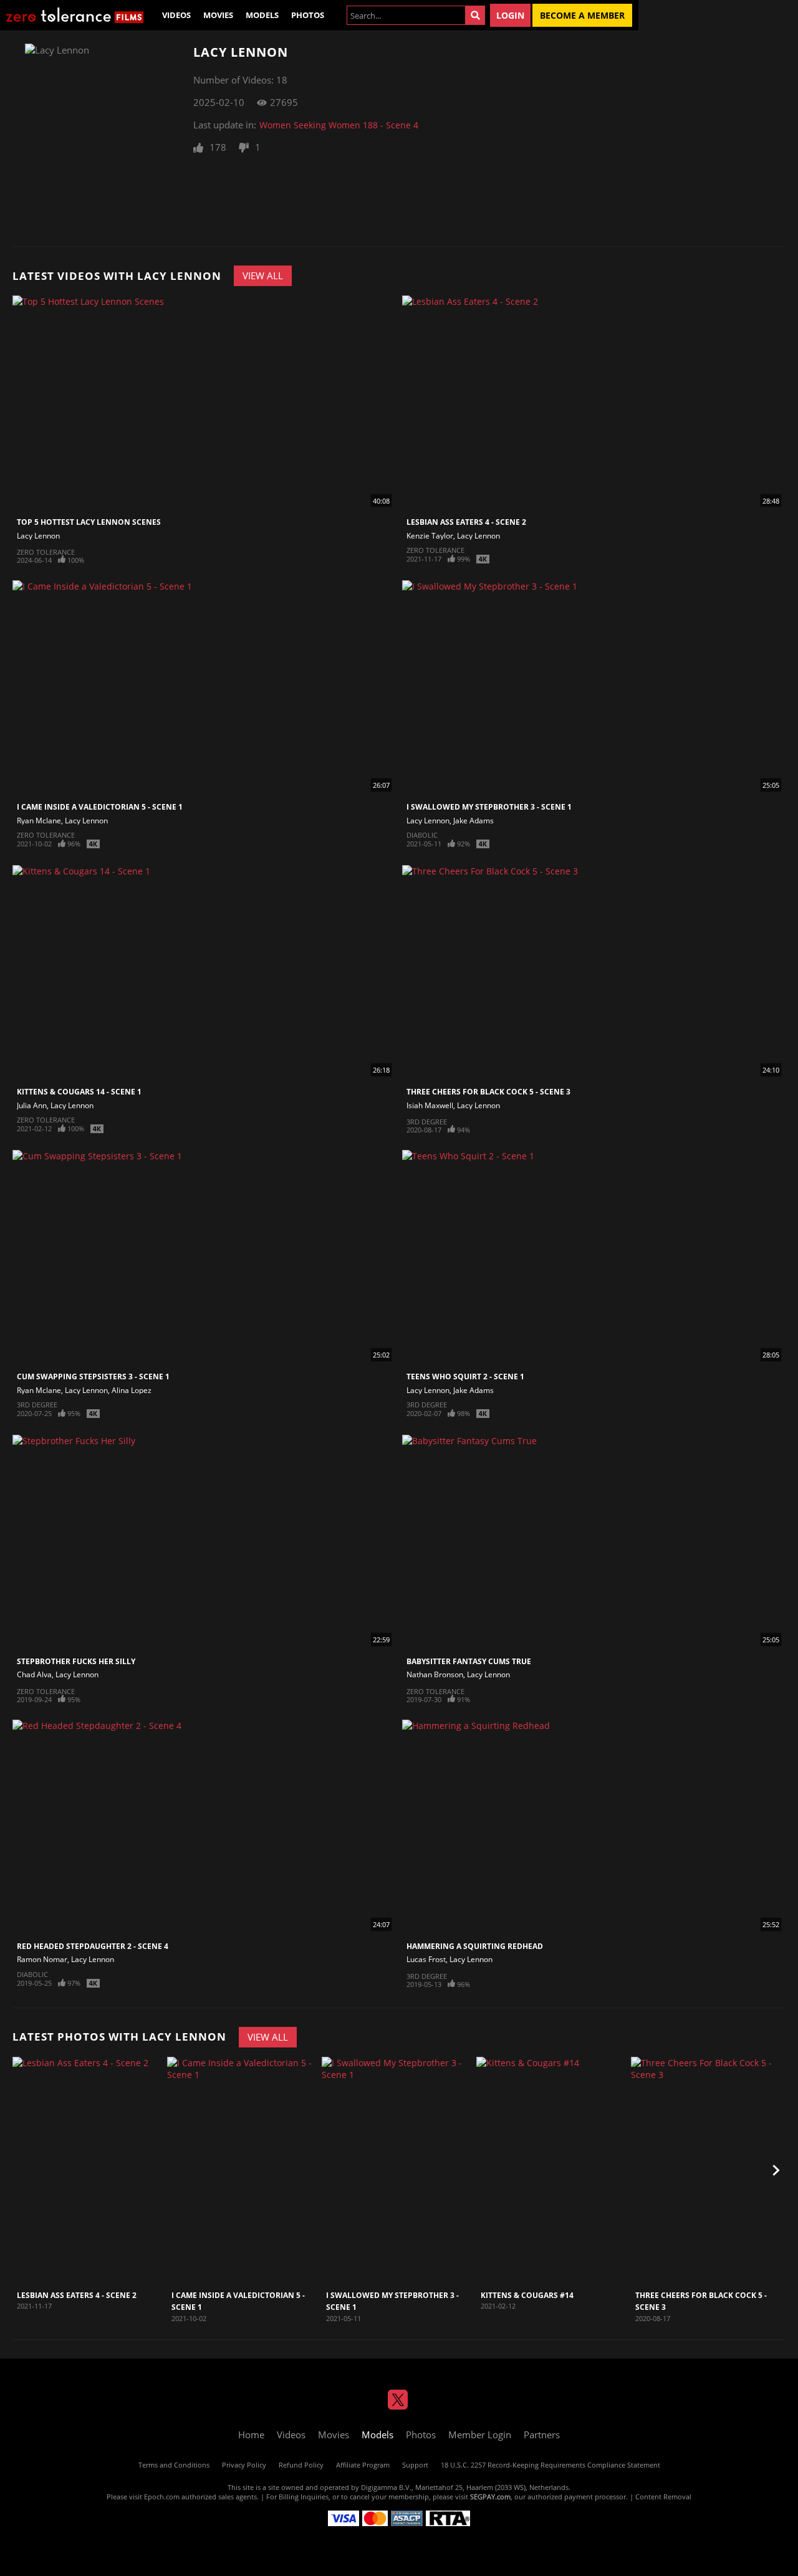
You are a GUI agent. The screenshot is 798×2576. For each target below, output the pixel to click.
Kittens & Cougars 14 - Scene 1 (79, 1092)
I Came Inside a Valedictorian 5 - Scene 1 (100, 807)
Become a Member (582, 15)
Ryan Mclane (39, 821)
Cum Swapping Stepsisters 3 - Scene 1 (93, 1377)
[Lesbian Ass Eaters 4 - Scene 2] (88, 2171)
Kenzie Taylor (430, 536)
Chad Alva (34, 1674)
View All (263, 275)
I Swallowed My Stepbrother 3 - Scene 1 (489, 807)
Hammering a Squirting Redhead (475, 1946)
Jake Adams (474, 821)
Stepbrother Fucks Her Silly (76, 1661)
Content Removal (663, 2497)
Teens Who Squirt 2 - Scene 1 (465, 1377)
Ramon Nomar (42, 1959)
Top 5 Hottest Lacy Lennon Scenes (89, 522)
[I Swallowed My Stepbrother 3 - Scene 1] (397, 2171)
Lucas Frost (426, 1959)
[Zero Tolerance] (75, 15)
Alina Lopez (132, 1390)
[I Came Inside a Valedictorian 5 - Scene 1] (243, 2171)
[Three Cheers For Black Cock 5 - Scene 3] (707, 2171)
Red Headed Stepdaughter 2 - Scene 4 (93, 1946)
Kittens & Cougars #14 (527, 2295)
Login (510, 15)
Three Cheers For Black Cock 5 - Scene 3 (488, 1092)
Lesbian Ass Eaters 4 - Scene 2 (466, 522)
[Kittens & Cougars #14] (552, 2171)
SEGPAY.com (490, 2497)
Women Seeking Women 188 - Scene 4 (339, 125)
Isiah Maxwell (430, 1105)
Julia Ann (32, 1105)
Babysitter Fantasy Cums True (469, 1661)
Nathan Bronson (435, 1674)
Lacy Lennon (38, 536)
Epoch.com (162, 2497)
